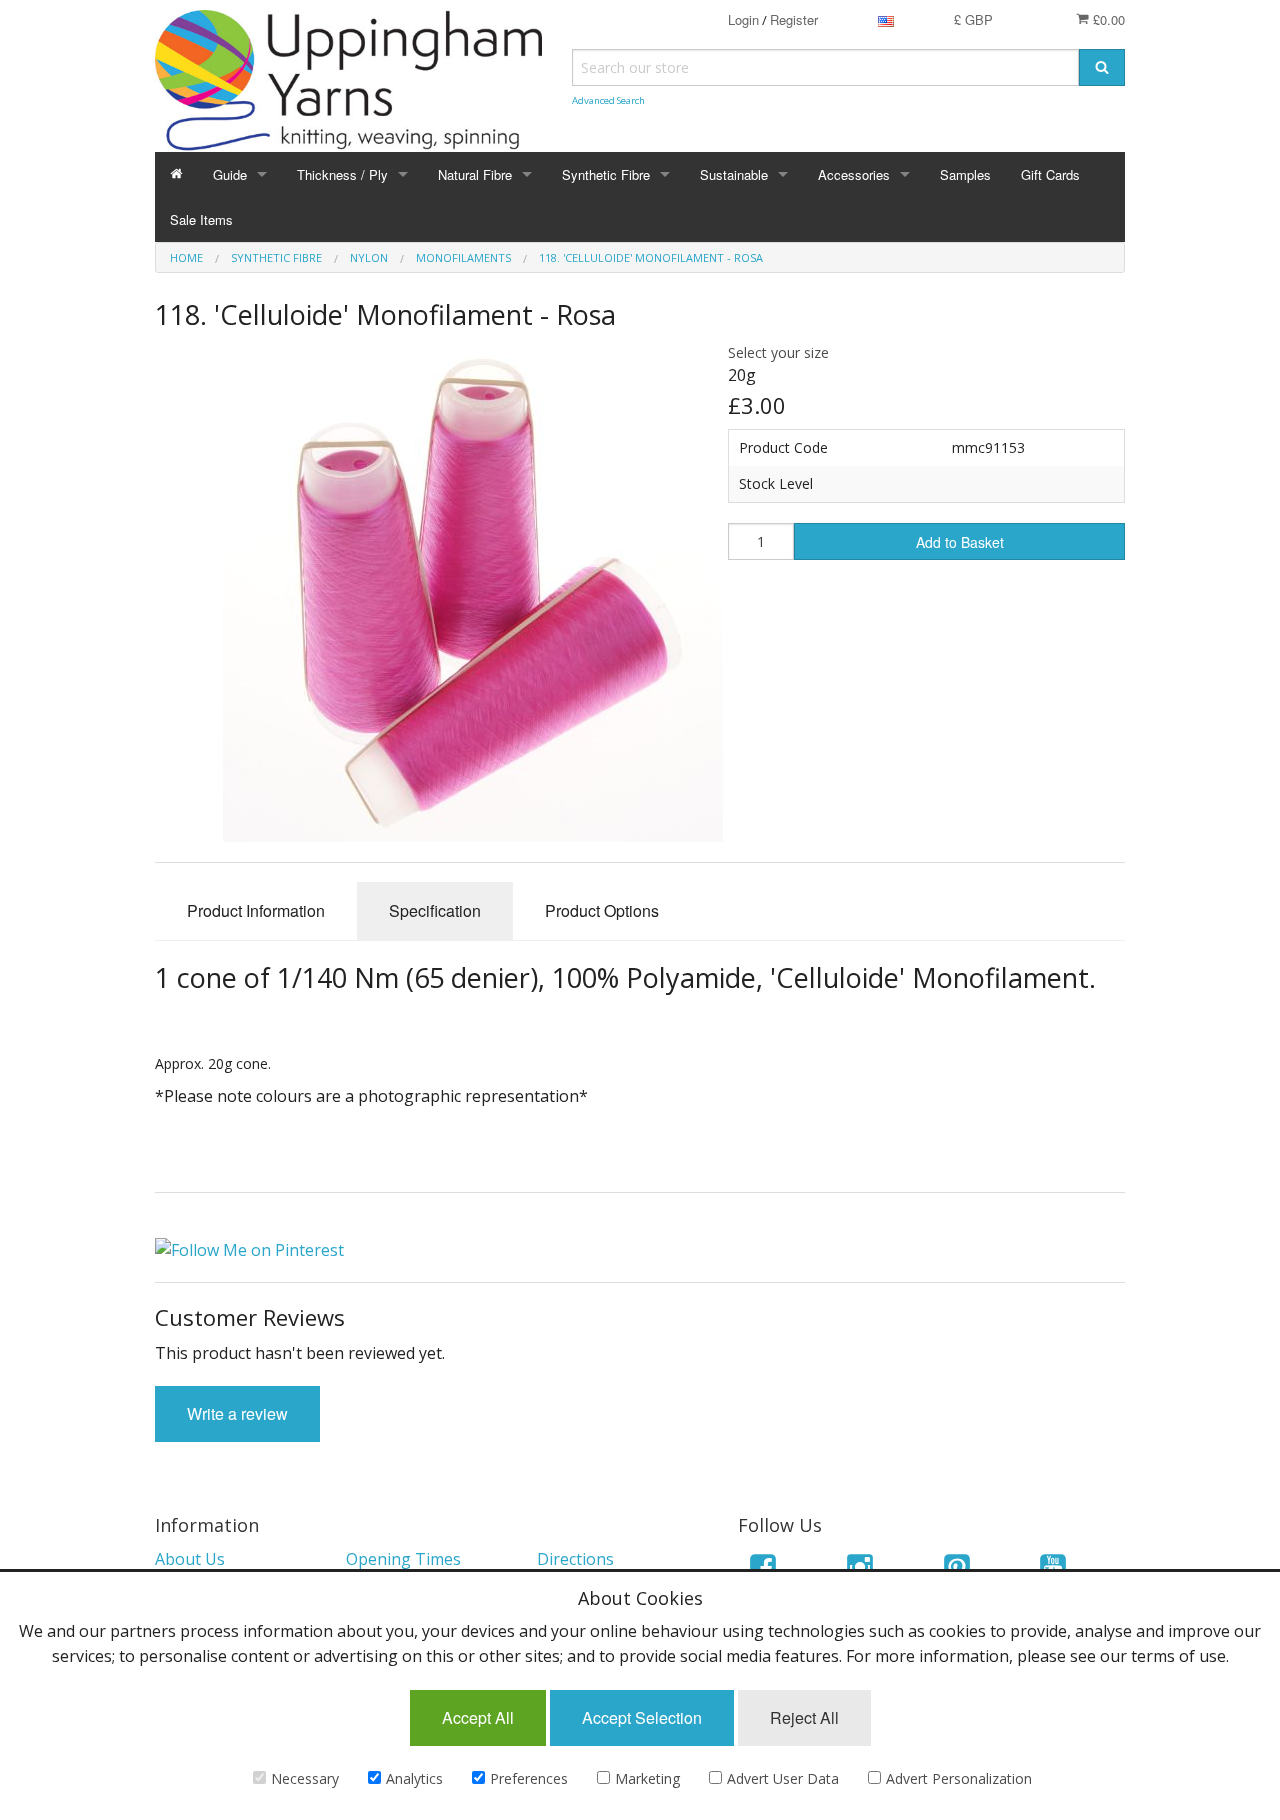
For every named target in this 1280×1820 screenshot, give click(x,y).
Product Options (602, 910)
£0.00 (1107, 19)
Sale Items (201, 219)
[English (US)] (886, 19)
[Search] (1102, 67)
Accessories (854, 174)
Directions (575, 1559)
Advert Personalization (959, 1778)
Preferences (529, 1778)
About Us (190, 1559)
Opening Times (403, 1559)
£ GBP (973, 19)
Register (794, 19)
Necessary (305, 1778)
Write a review (237, 1413)
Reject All (804, 1717)
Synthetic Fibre (606, 174)
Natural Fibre (475, 174)
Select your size (778, 352)
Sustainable (734, 174)
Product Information (256, 910)
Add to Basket (960, 542)
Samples (965, 174)
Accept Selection (642, 1717)
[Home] (176, 174)
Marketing (647, 1778)
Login (743, 19)
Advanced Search (608, 100)
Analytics (414, 1778)
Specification (435, 910)
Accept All (478, 1717)
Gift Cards (1050, 174)
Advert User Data (783, 1778)
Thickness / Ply (342, 174)
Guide (230, 174)
